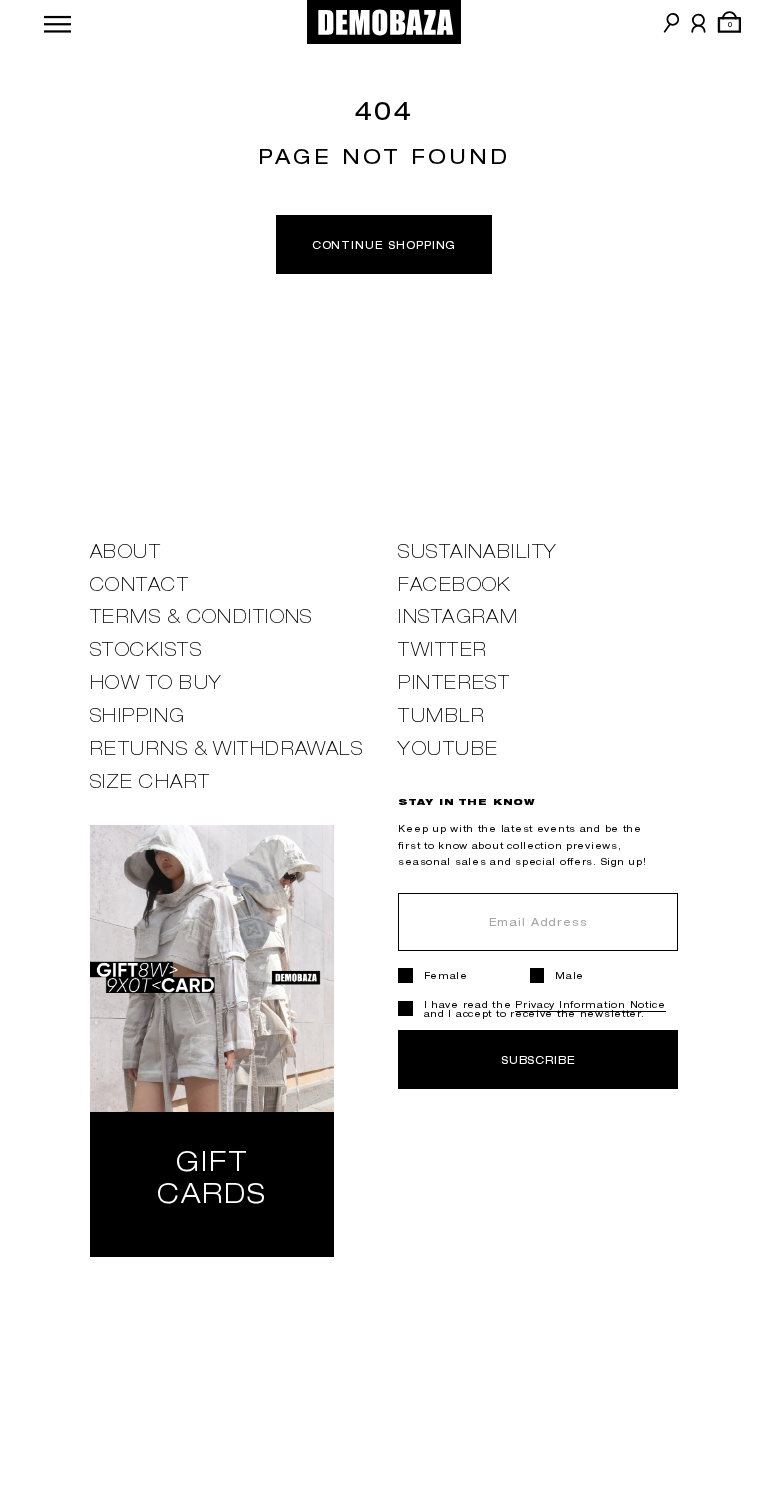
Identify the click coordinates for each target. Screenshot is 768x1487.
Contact (139, 584)
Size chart (150, 781)
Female (446, 975)
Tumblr (441, 715)
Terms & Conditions (201, 616)
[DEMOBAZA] (384, 22)
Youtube (448, 748)
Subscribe (538, 1059)
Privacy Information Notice (590, 1004)
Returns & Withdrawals (226, 748)
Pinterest (454, 682)
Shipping (138, 715)
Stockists (146, 649)
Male (569, 975)
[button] (57, 22)
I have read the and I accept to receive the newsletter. (545, 1009)
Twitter (442, 649)
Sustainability (477, 551)
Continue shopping (384, 244)
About (125, 551)
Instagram (458, 616)
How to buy (156, 682)
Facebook (455, 584)
